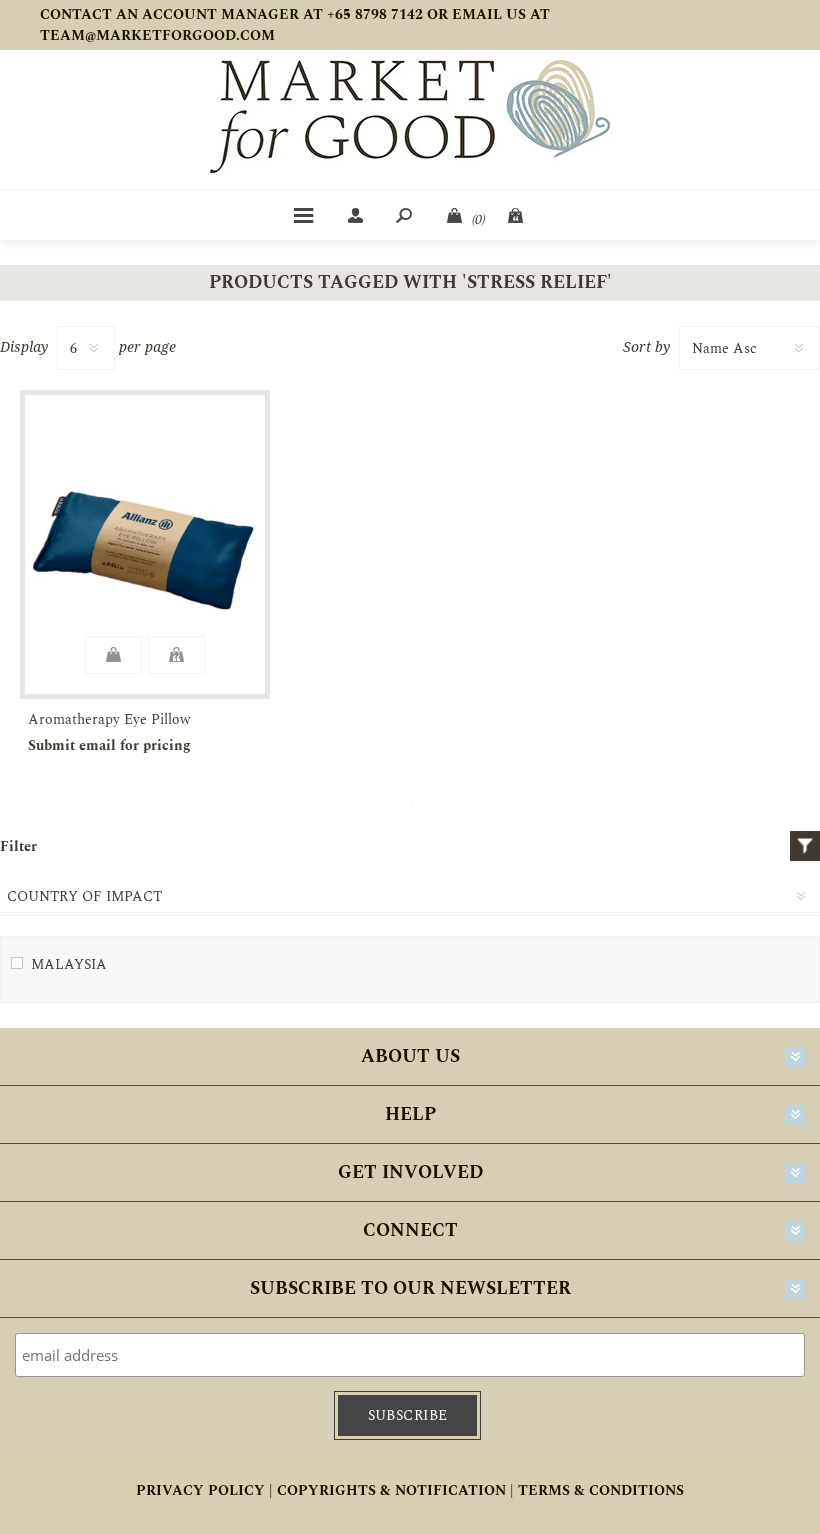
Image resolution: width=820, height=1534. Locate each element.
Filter (805, 846)
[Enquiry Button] (517, 215)
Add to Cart (113, 655)
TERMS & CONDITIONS (601, 1490)
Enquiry (176, 655)
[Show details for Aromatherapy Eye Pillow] (145, 544)
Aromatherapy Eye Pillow (109, 719)
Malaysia (69, 964)
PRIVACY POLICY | (204, 1490)
